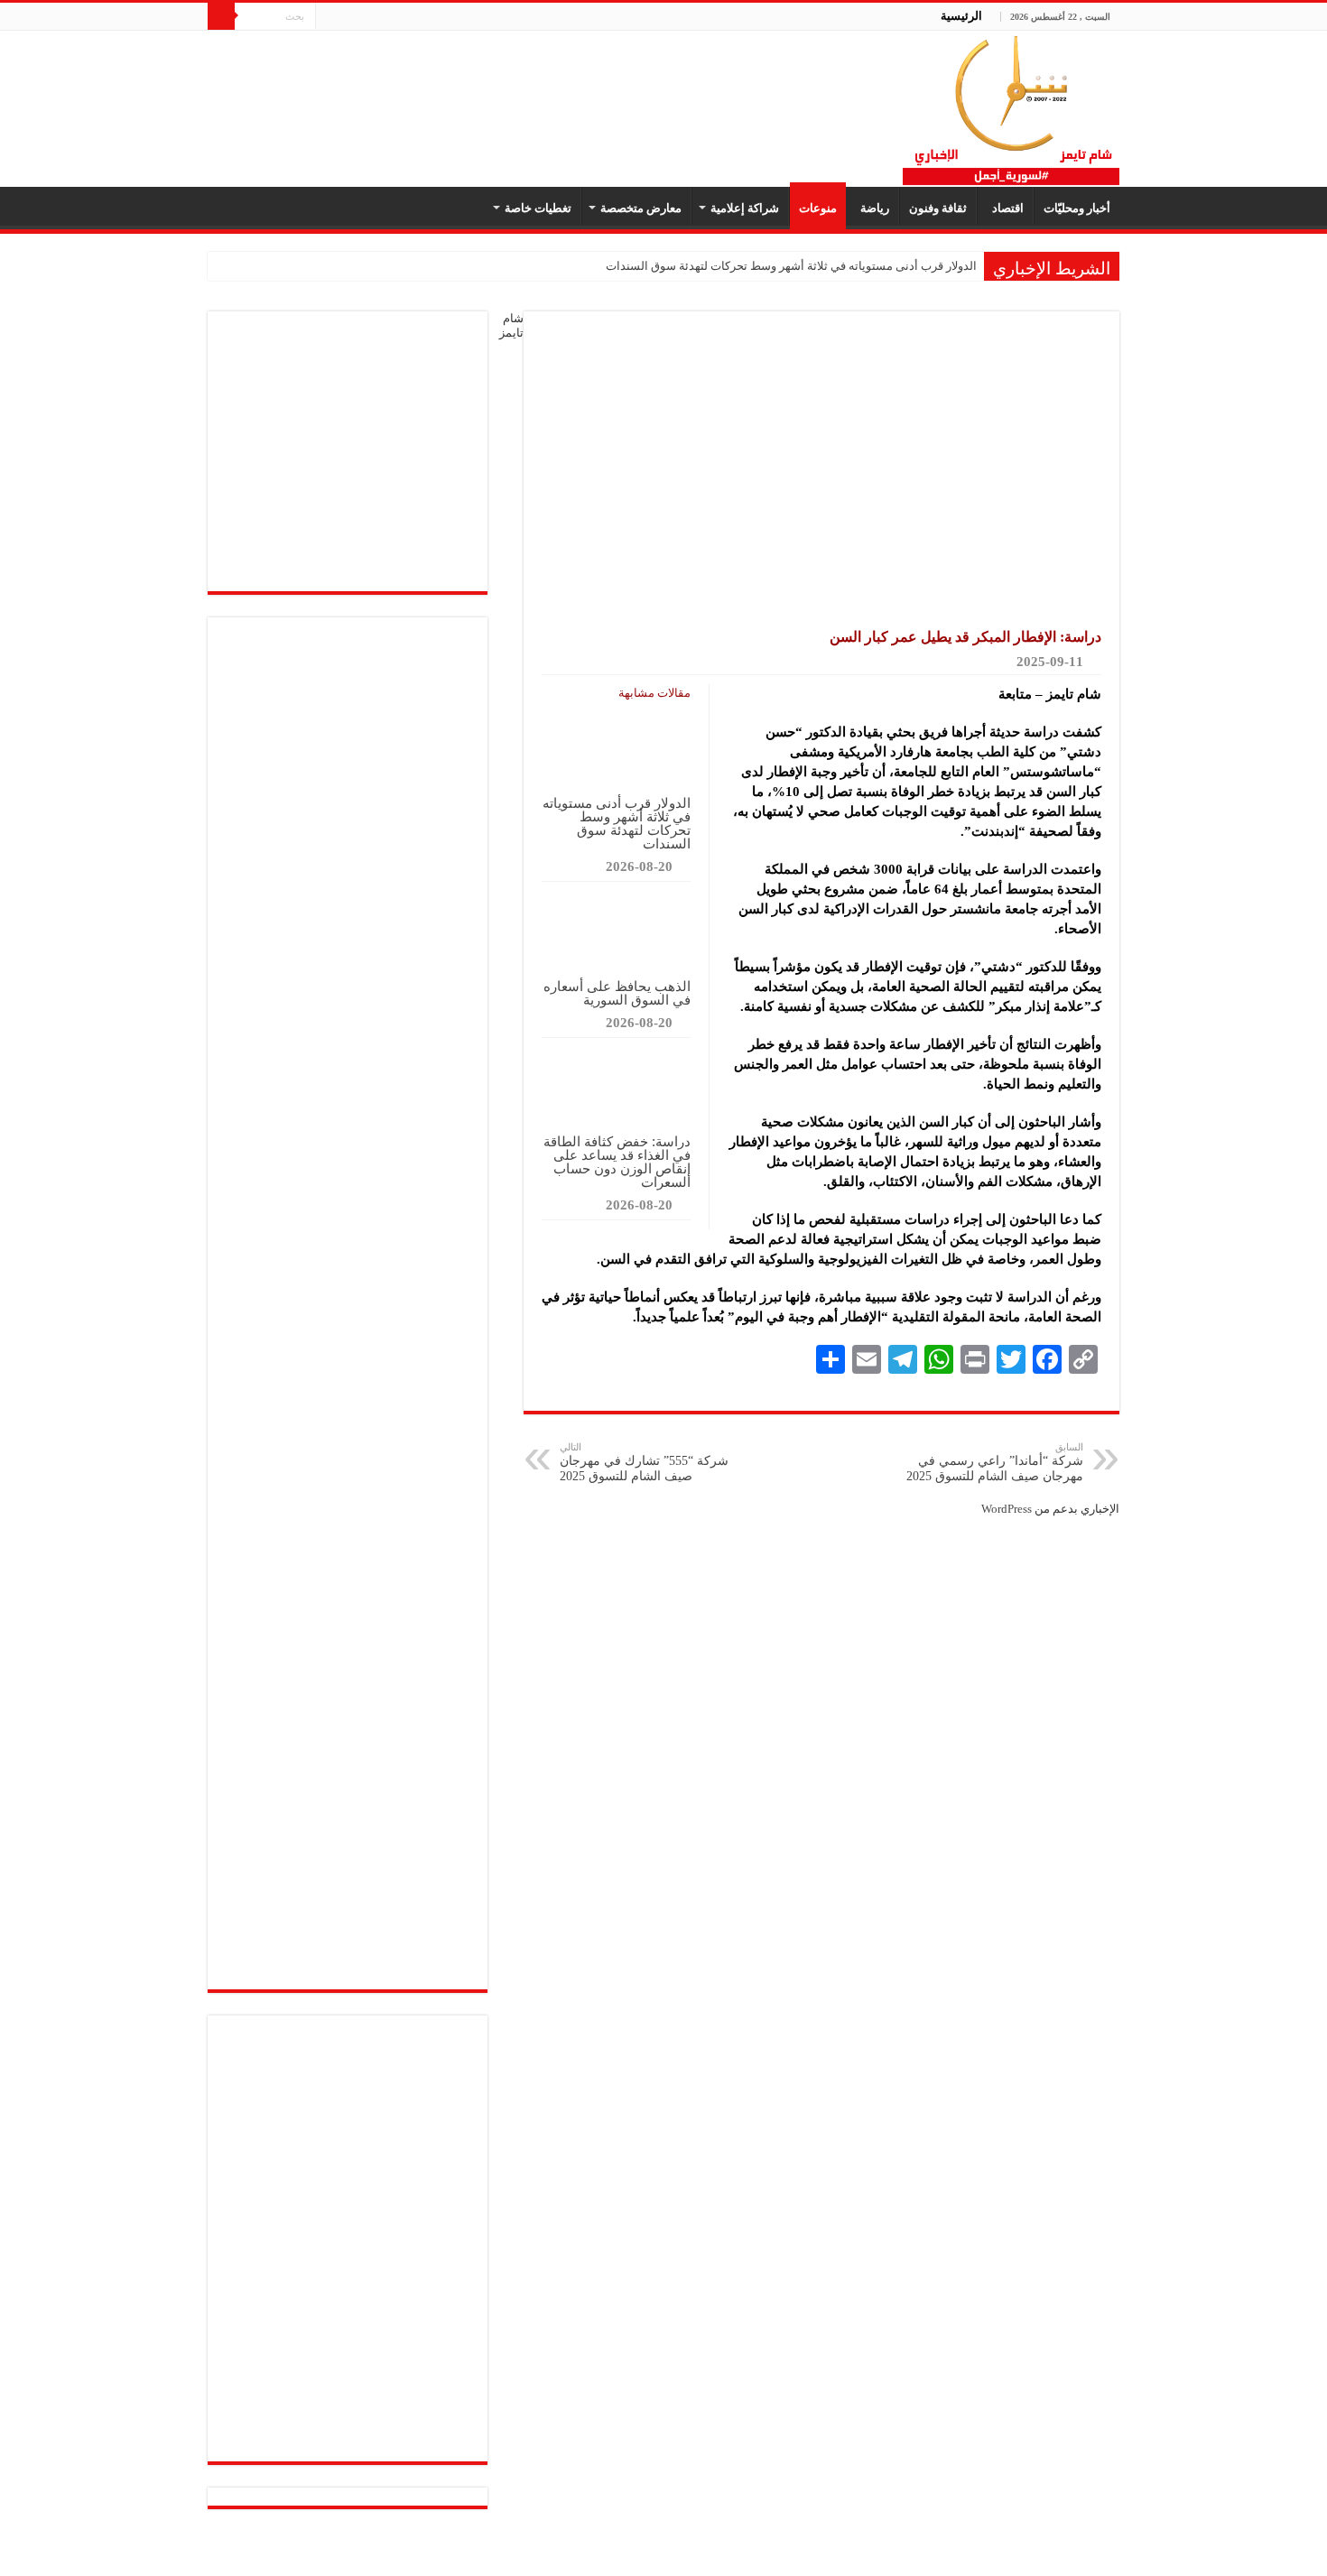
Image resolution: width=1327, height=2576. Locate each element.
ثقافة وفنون (938, 208)
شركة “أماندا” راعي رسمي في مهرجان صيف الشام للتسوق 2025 (995, 1462)
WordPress (1007, 1509)
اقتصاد (1005, 208)
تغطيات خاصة (538, 208)
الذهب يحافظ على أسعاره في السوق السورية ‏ (617, 993)
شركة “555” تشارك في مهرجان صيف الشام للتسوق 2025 (644, 1462)
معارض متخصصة (641, 208)
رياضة (872, 208)
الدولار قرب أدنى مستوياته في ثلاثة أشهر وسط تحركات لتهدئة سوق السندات (791, 266)
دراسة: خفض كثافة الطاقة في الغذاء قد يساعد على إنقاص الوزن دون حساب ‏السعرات (617, 1162)
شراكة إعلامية (745, 208)
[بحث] (221, 16)
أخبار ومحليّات (1077, 208)
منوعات (818, 208)
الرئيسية (961, 16)
